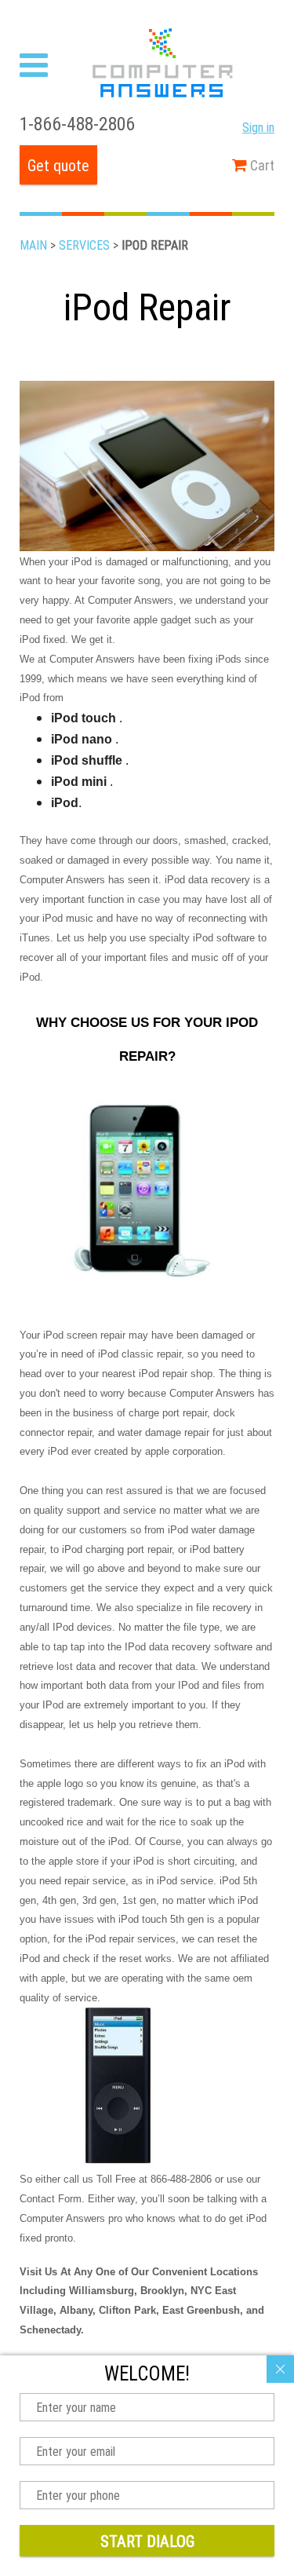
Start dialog (147, 2541)
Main (33, 245)
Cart (261, 165)
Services (84, 245)
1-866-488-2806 (77, 124)
